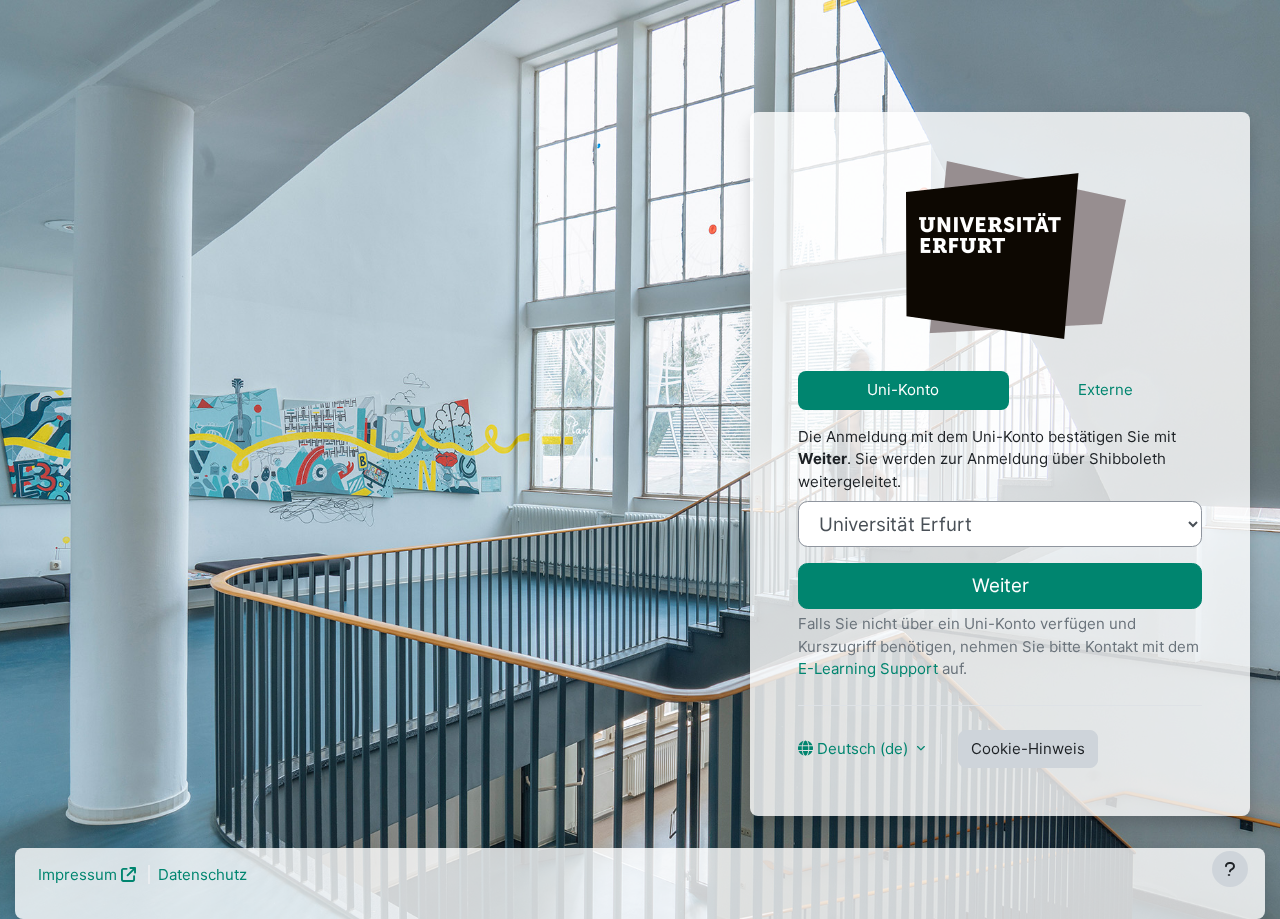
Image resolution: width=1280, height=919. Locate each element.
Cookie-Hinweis (1028, 748)
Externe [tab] (1105, 389)
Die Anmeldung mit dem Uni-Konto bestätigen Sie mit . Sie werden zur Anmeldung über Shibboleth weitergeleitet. (987, 459)
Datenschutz (202, 874)
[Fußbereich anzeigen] (1230, 869)
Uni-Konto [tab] (903, 389)
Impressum (77, 874)
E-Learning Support (868, 668)
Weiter (1000, 585)
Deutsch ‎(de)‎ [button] (862, 748)
